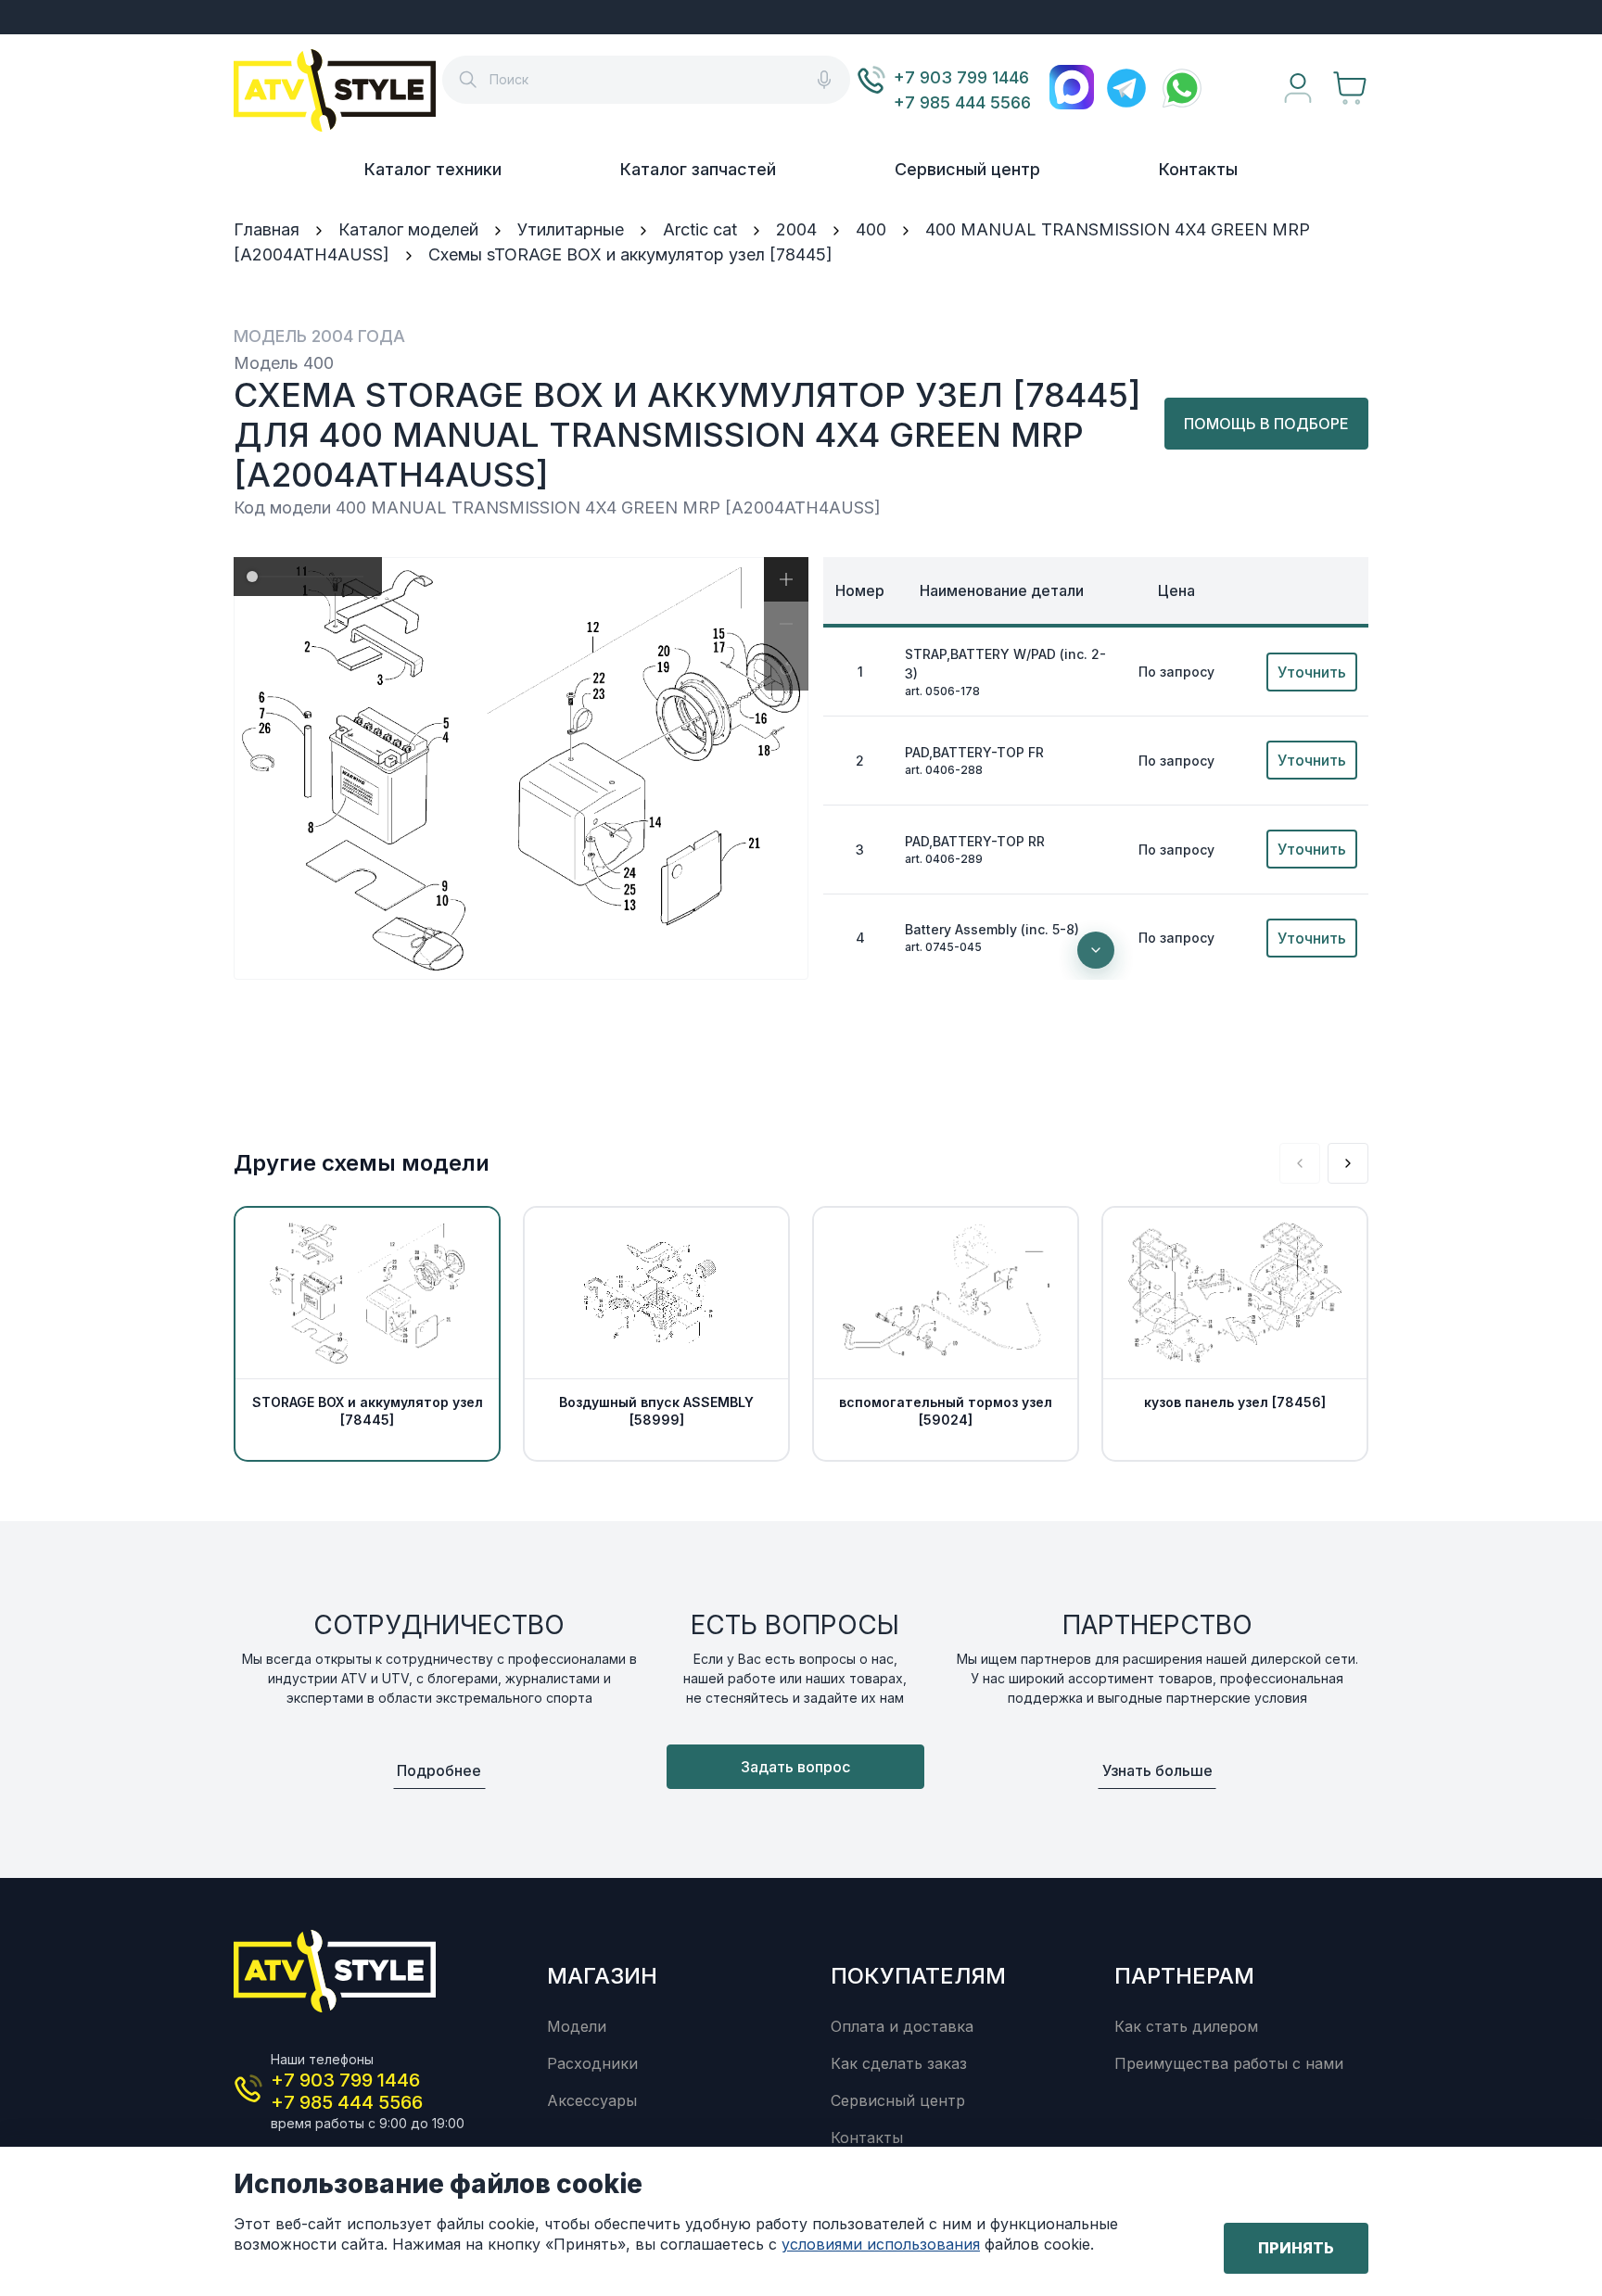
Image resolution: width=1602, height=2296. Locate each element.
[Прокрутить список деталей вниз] (1096, 950)
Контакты (1198, 169)
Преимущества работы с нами (1229, 2063)
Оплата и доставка (902, 2026)
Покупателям (918, 1976)
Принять (1296, 2248)
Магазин (602, 1976)
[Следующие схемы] (1348, 1163)
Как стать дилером (1186, 2026)
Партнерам (1184, 1976)
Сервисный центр (967, 169)
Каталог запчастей (698, 169)
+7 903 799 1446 (961, 77)
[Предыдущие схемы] (1300, 1163)
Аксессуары (592, 2100)
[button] (786, 579)
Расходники (592, 2063)
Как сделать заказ (899, 2063)
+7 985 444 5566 (962, 102)
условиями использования (881, 2244)
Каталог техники (433, 169)
